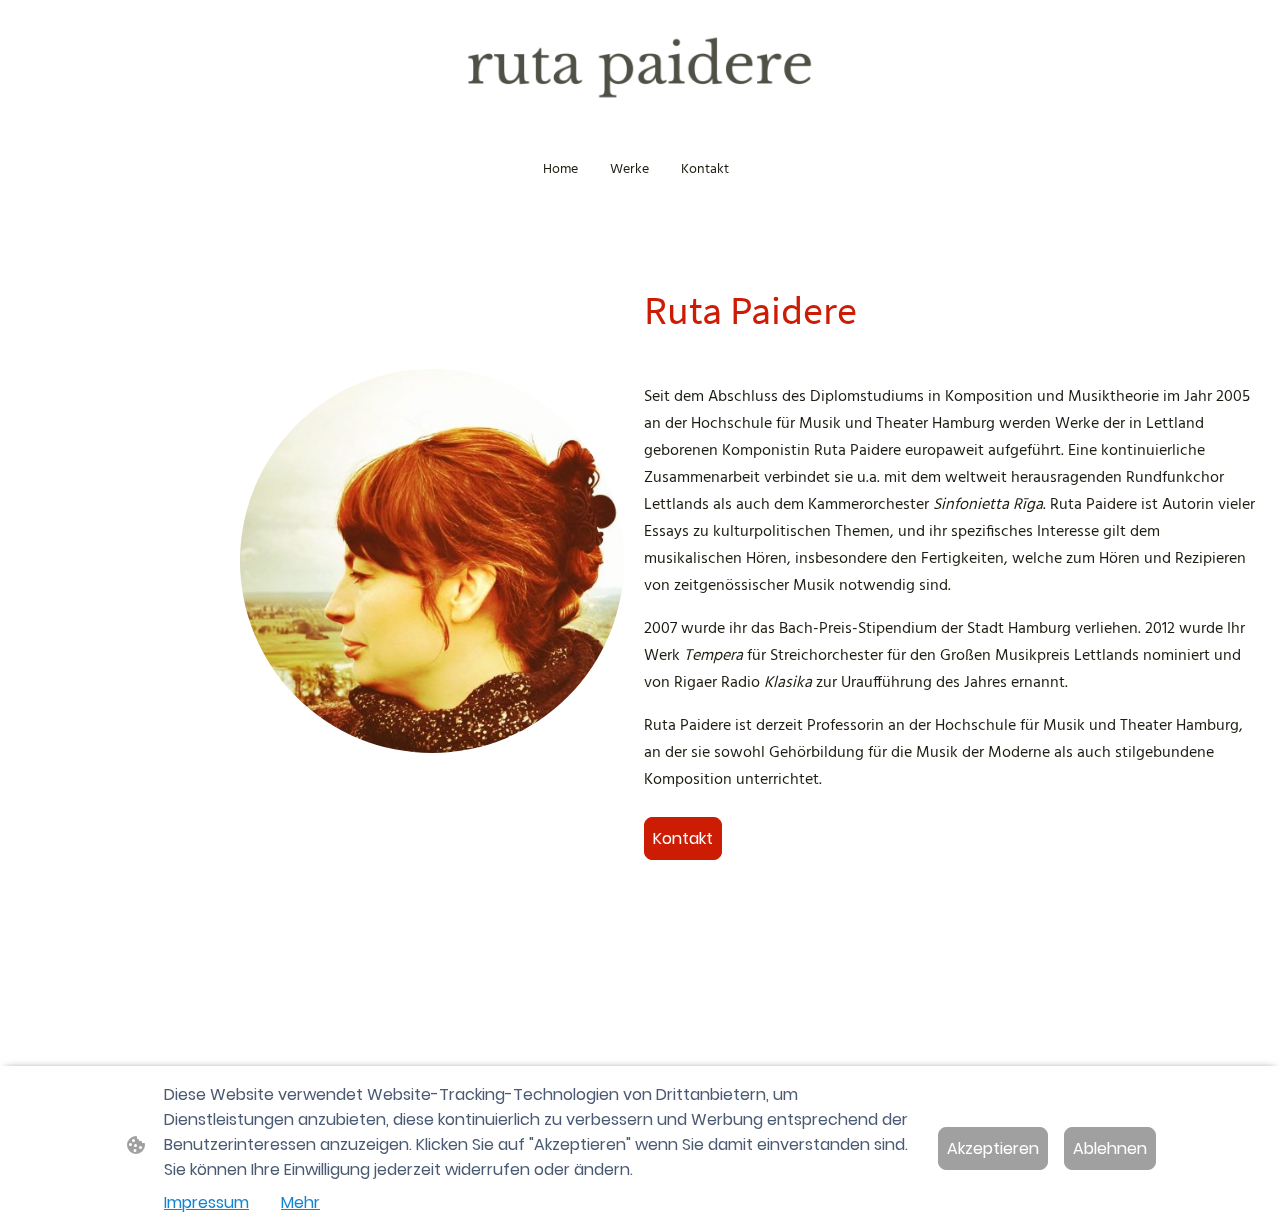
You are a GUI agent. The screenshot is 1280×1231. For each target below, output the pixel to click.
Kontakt (683, 838)
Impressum (206, 1202)
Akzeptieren (993, 1148)
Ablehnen (1110, 1148)
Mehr (300, 1202)
